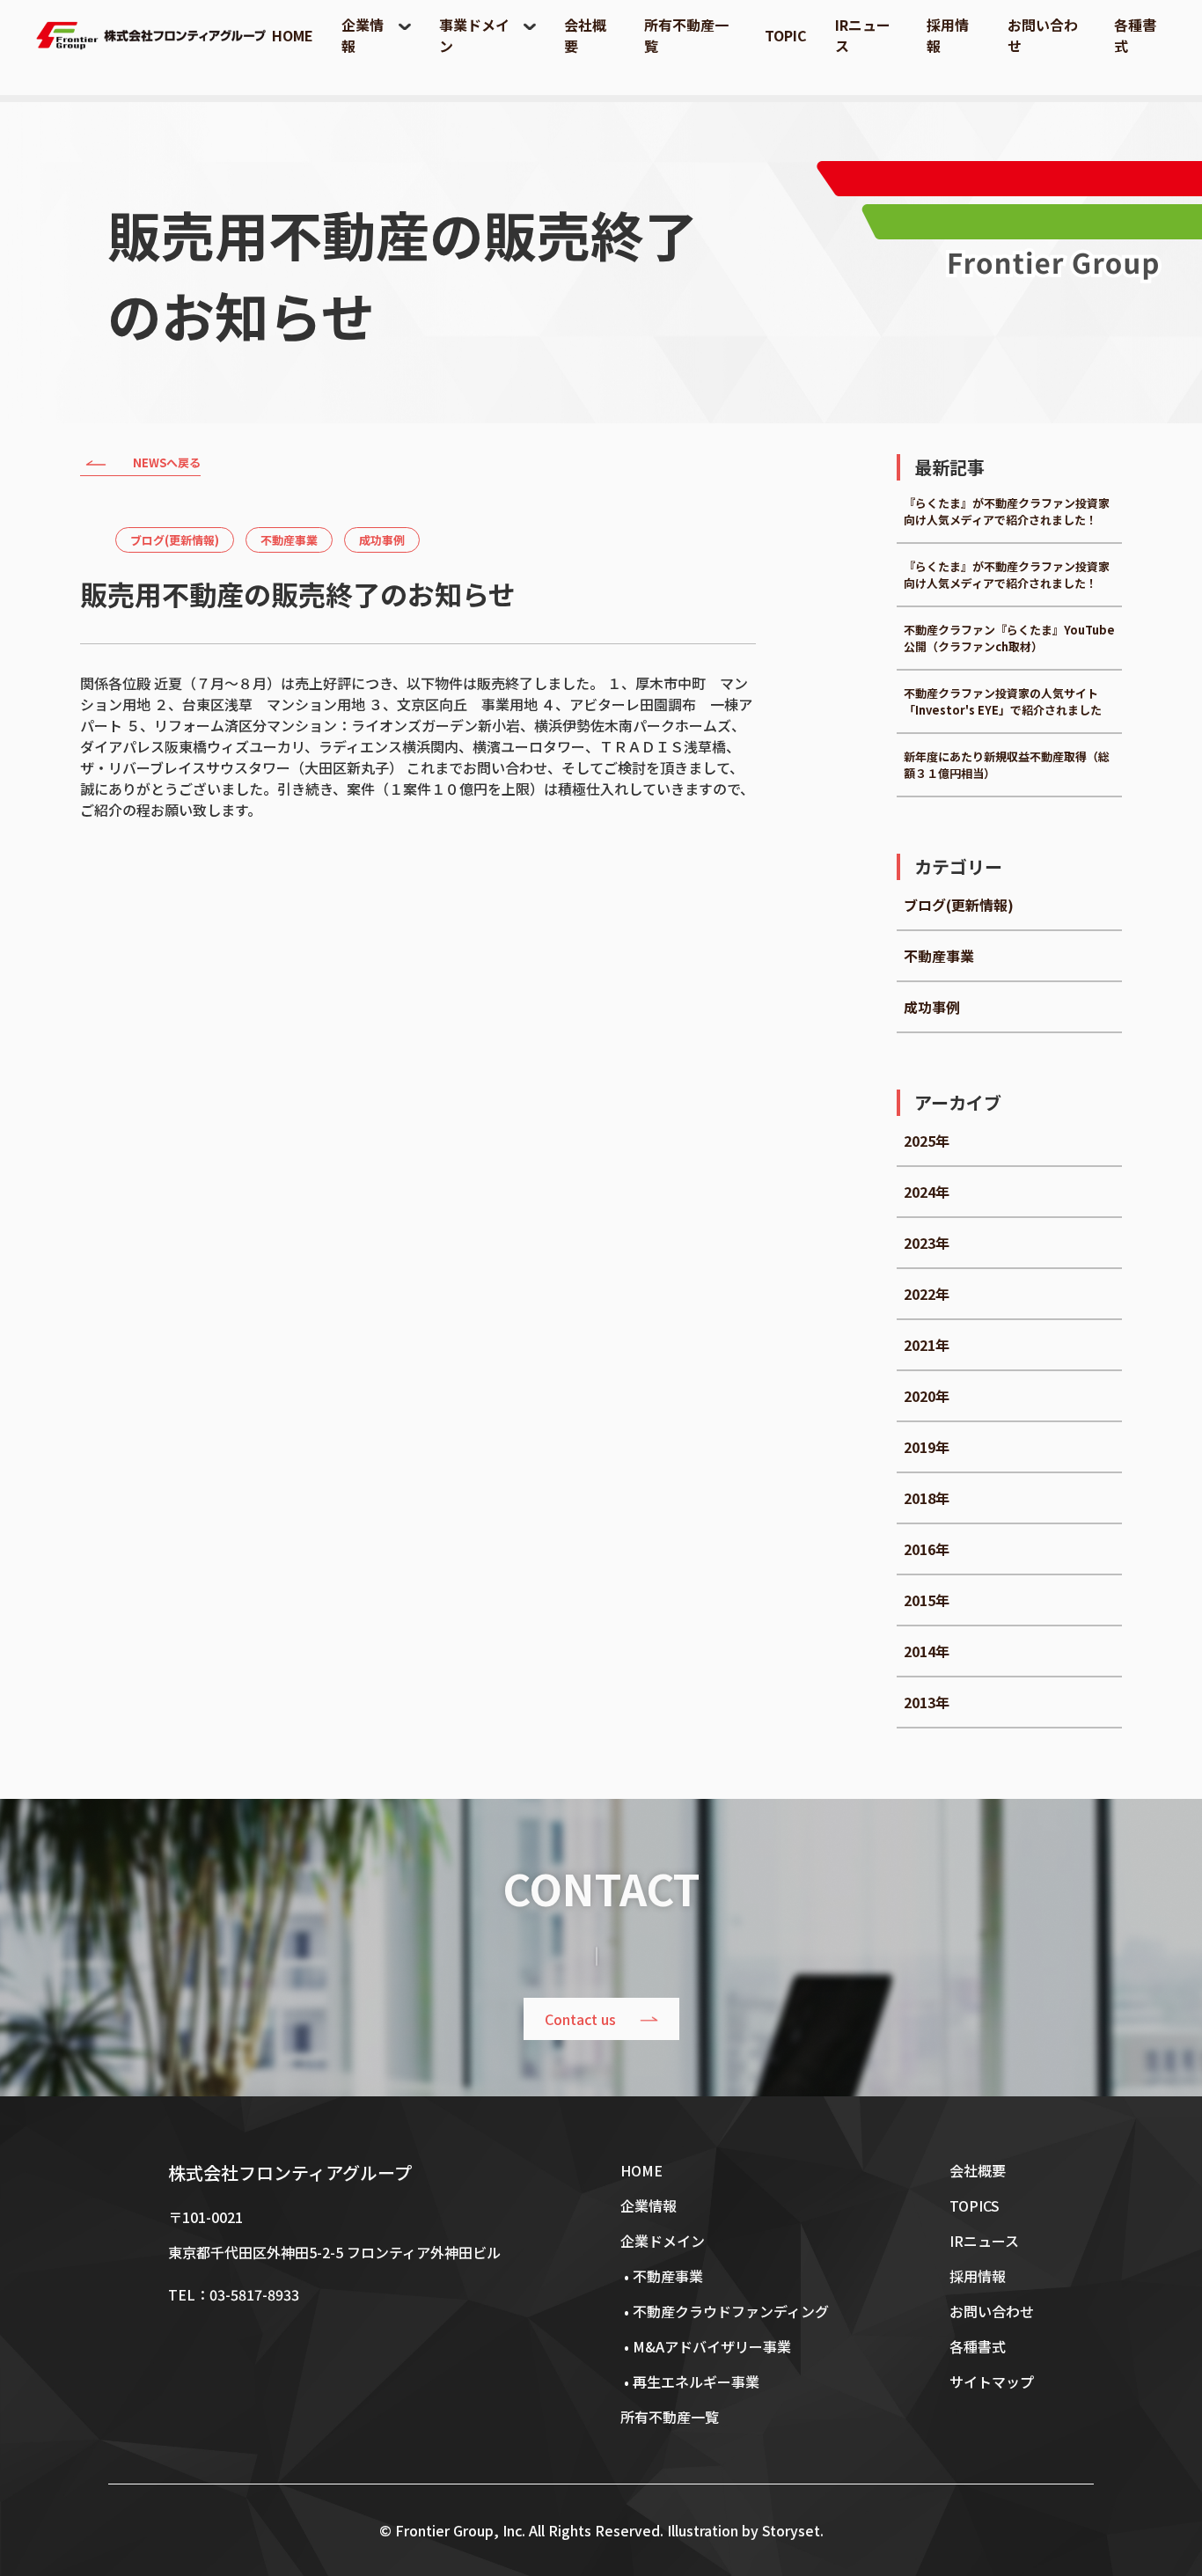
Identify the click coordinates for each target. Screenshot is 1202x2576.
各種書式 (978, 2346)
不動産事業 (289, 540)
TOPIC (786, 35)
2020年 (927, 1396)
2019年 (927, 1447)
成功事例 (382, 540)
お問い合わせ (992, 2311)
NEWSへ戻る (167, 462)
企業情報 (649, 2205)
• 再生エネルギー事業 (690, 2382)
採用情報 (978, 2276)
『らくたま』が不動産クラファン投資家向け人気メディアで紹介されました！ (1007, 511)
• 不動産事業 (662, 2276)
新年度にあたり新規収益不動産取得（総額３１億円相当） (1007, 765)
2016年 (927, 1549)
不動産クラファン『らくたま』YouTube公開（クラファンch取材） (1009, 638)
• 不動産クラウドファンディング (725, 2311)
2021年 (927, 1345)
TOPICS (975, 2205)
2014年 (927, 1651)
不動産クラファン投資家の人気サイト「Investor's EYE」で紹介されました (1003, 701)
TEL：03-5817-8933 (234, 2294)
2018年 (927, 1498)
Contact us (580, 2019)
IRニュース (984, 2241)
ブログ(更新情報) (175, 540)
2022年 (927, 1294)
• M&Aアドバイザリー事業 (706, 2346)
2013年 (927, 1702)
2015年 (927, 1600)
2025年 (927, 1141)
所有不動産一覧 (670, 2417)
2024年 (927, 1192)
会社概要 (978, 2170)
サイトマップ (992, 2382)
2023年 (927, 1243)
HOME (293, 35)
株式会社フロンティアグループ (290, 2172)
